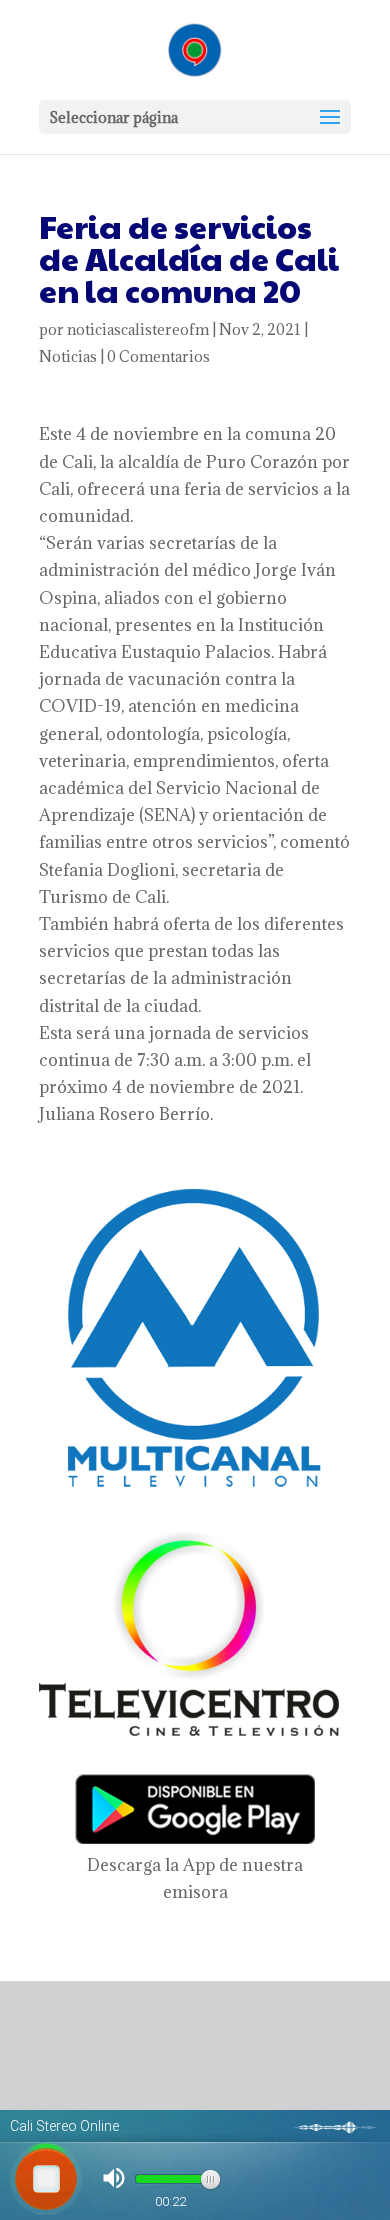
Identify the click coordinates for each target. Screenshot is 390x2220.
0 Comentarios (158, 356)
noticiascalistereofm (138, 329)
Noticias (68, 356)
